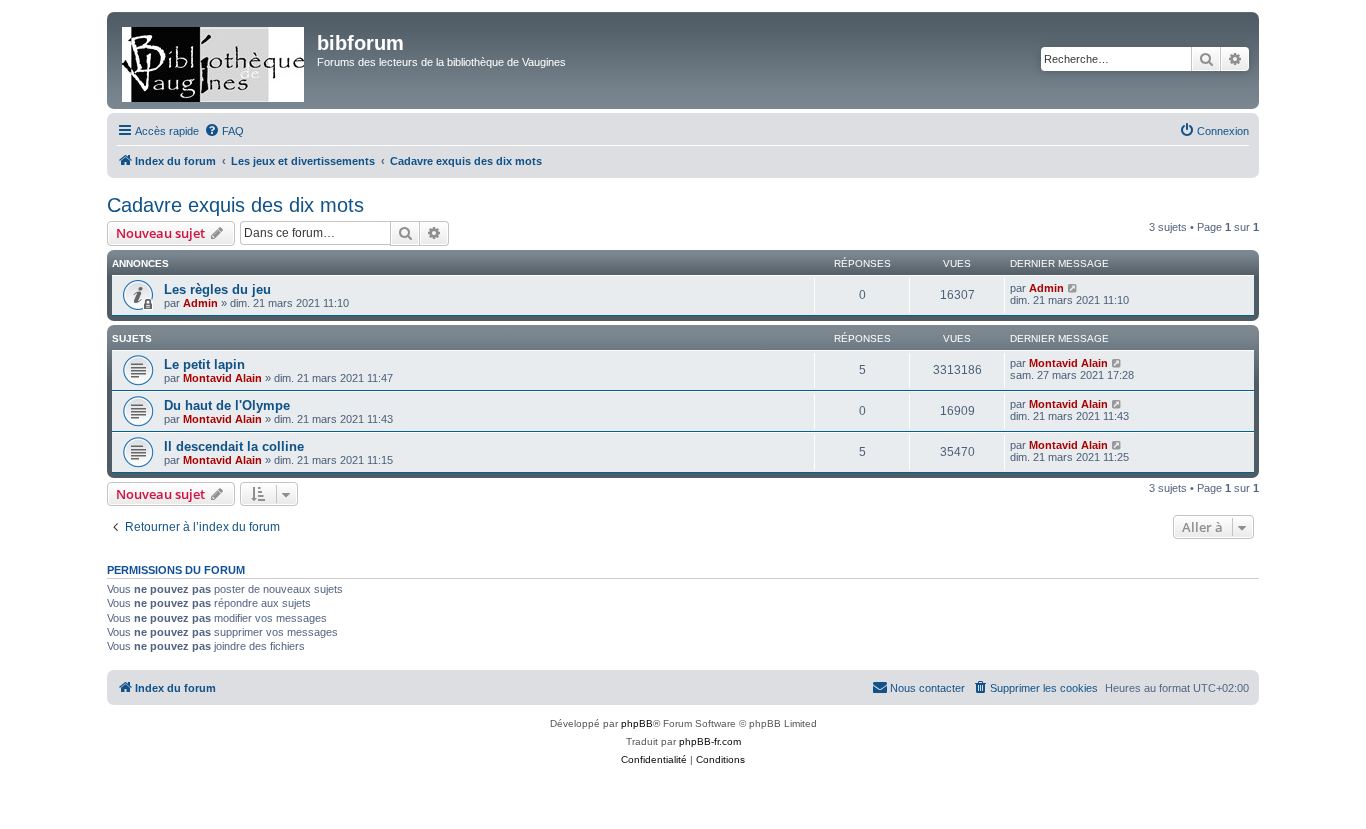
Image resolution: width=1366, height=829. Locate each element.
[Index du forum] (214, 60)
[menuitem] (224, 131)
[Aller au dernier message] (1073, 288)
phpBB (637, 723)
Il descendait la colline (234, 446)
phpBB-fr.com (710, 741)
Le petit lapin (204, 364)
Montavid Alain (222, 378)
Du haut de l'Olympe (227, 405)
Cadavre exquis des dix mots (235, 205)
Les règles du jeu (217, 289)
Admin (200, 303)
